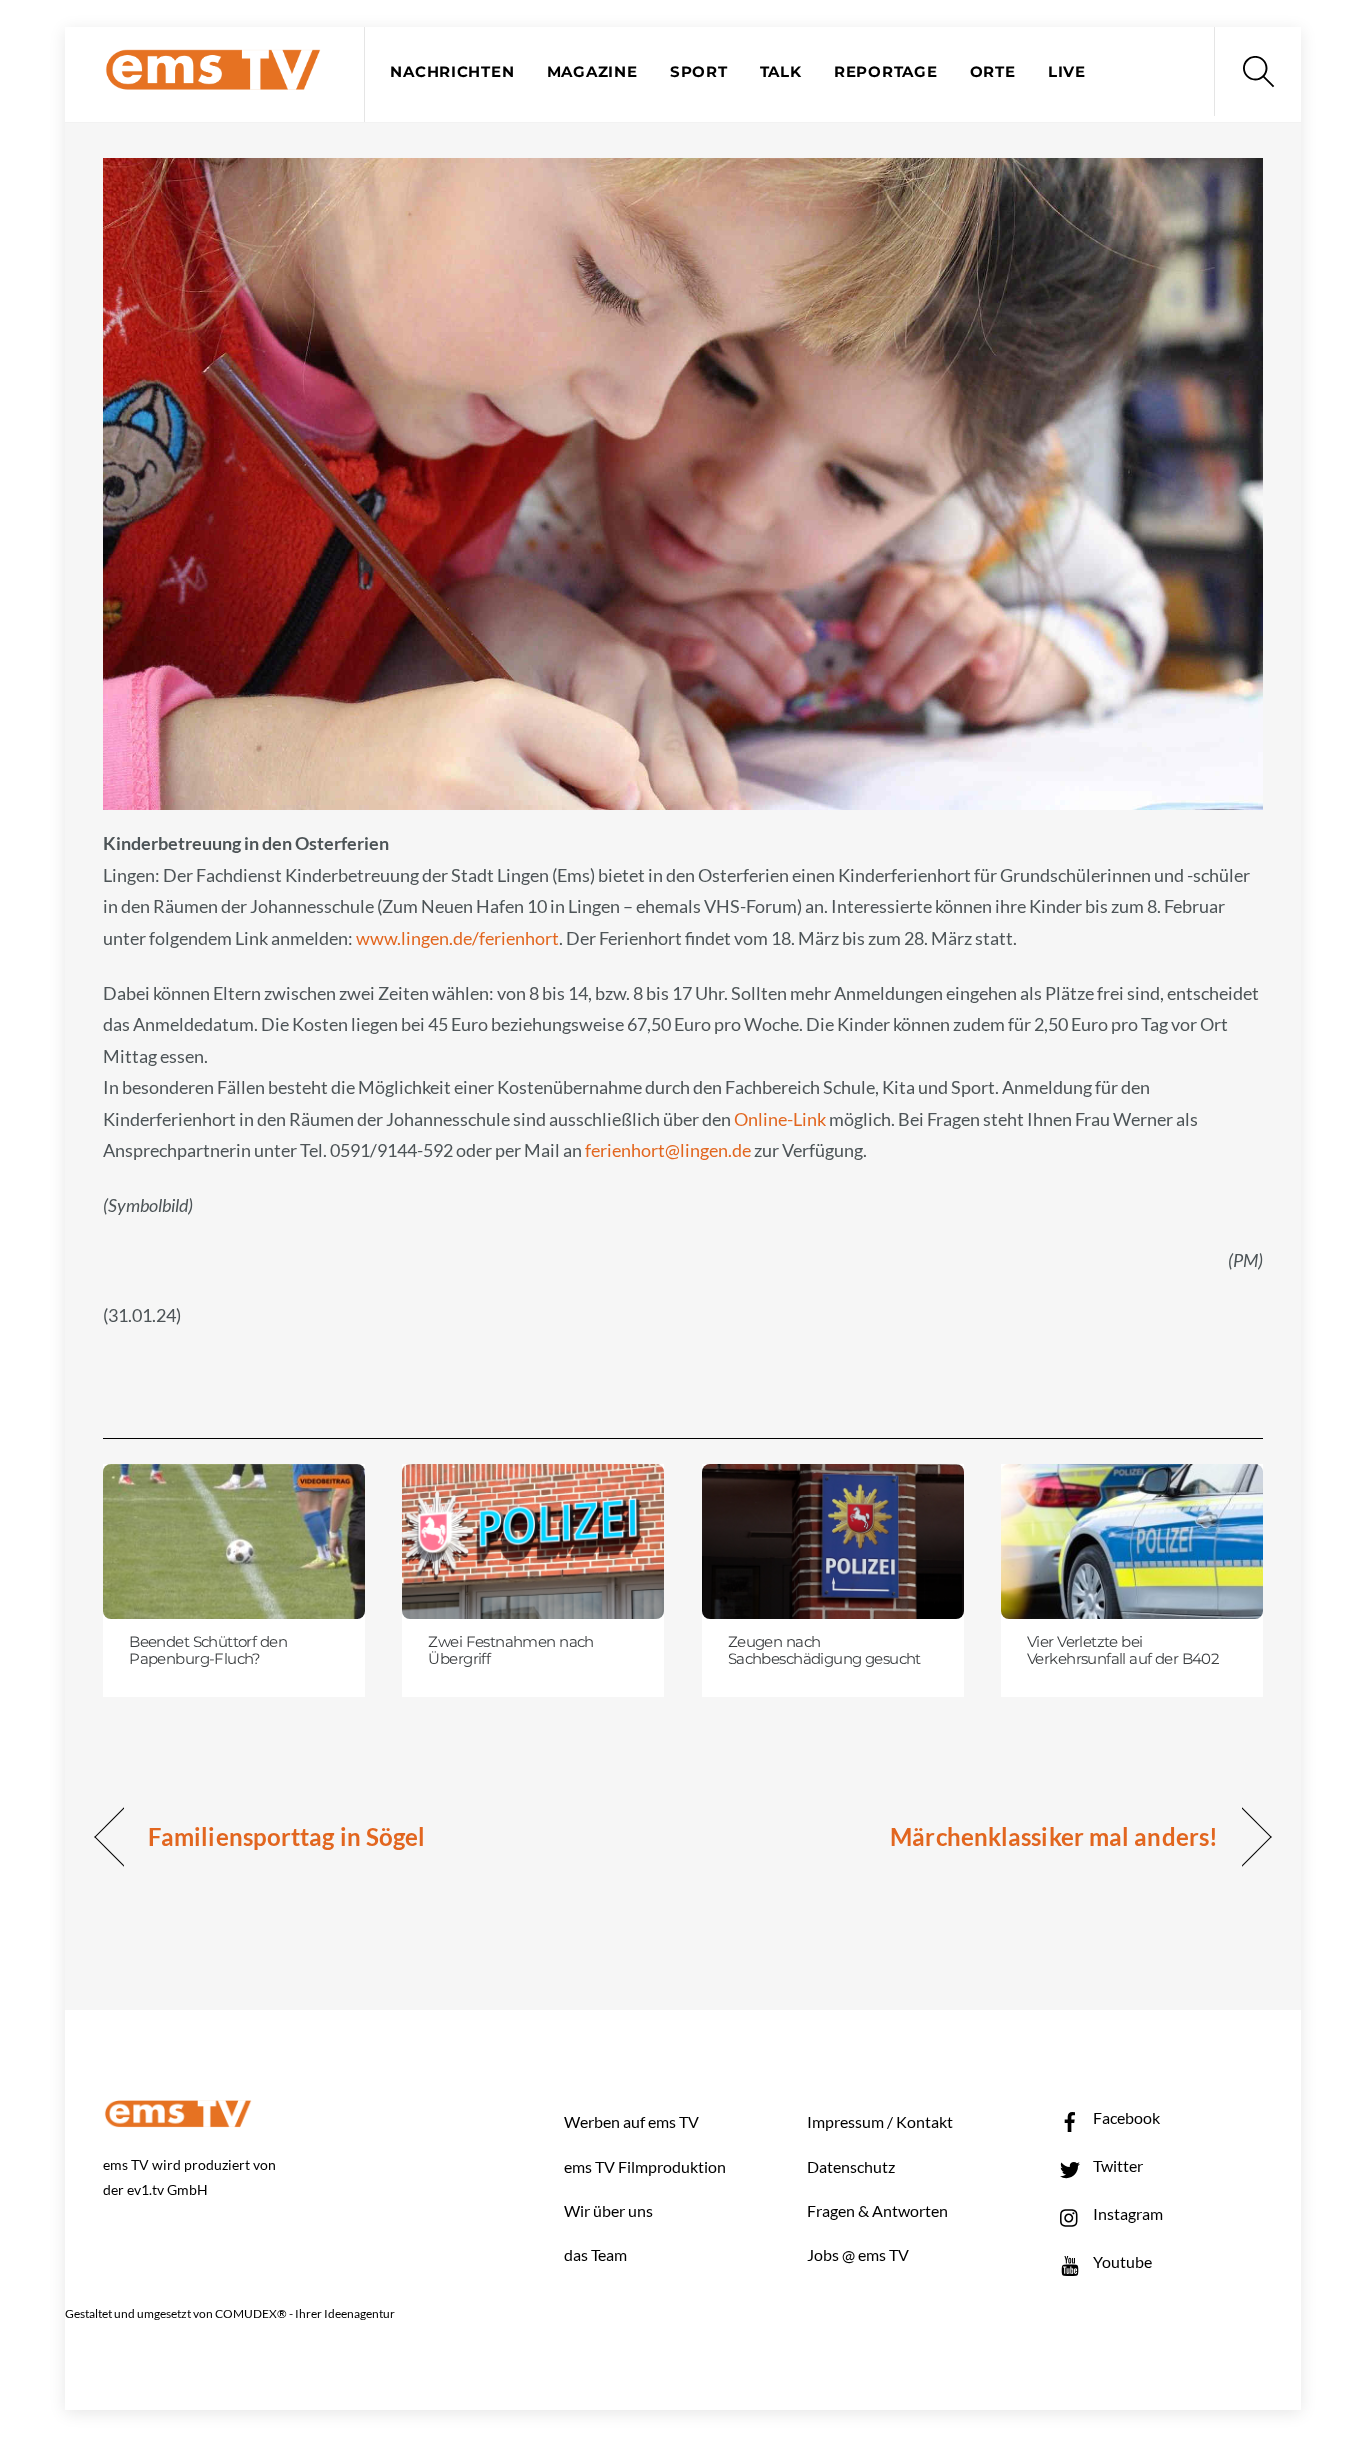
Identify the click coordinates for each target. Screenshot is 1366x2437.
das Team (595, 2254)
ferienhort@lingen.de (668, 1150)
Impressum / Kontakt (880, 2121)
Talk (781, 72)
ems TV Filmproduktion (645, 2166)
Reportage (886, 72)
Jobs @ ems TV (858, 2254)
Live (1067, 72)
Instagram (1126, 2213)
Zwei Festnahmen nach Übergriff (510, 1651)
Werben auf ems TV (631, 2121)
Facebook (1125, 2117)
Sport (699, 72)
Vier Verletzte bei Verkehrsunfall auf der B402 (1123, 1651)
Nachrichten (452, 72)
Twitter (1116, 2165)
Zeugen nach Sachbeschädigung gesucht (824, 1651)
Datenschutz (851, 2166)
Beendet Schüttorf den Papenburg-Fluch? (208, 1651)
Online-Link (780, 1119)
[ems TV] (213, 78)
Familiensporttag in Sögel (286, 1836)
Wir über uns (608, 2210)
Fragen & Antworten (877, 2210)
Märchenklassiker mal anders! (1054, 1836)
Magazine (592, 72)
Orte (993, 72)
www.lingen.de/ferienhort (457, 938)
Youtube (1121, 2261)
